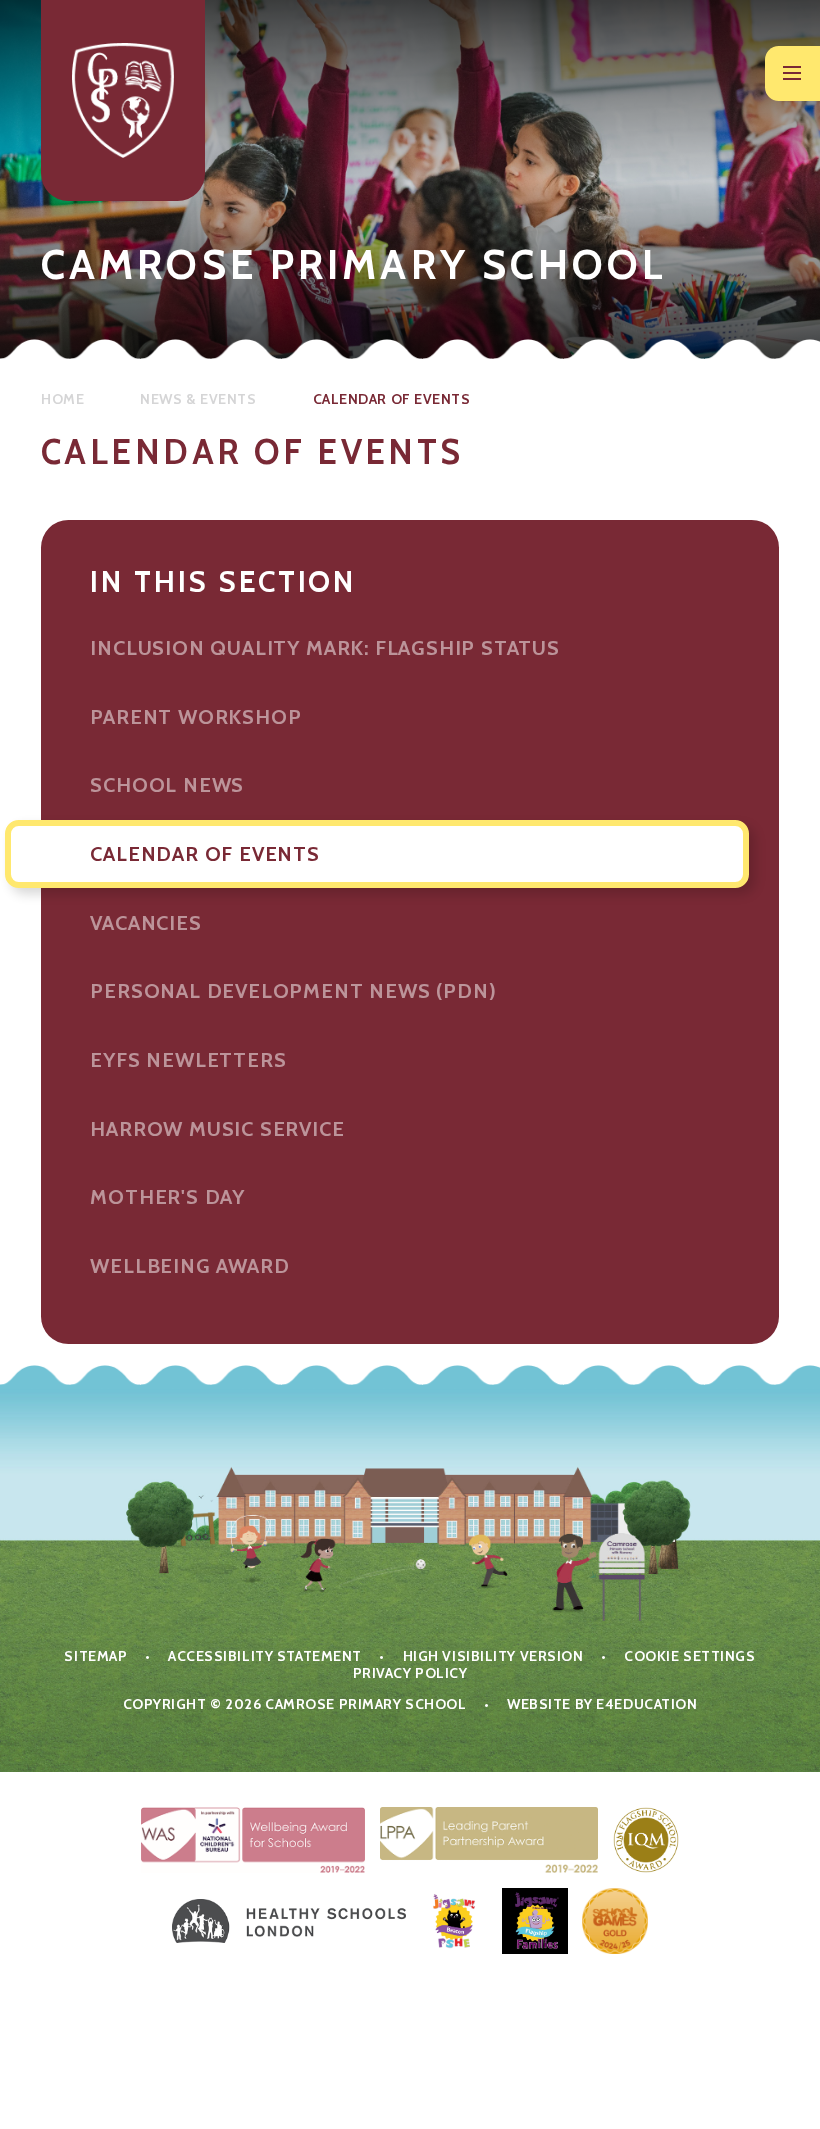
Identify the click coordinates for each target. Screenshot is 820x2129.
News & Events (198, 399)
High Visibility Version (493, 1656)
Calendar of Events (392, 399)
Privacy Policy (410, 1673)
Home (62, 399)
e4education (646, 1704)
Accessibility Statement (265, 1656)
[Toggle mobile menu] (792, 73)
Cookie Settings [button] (689, 1656)
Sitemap (95, 1656)
